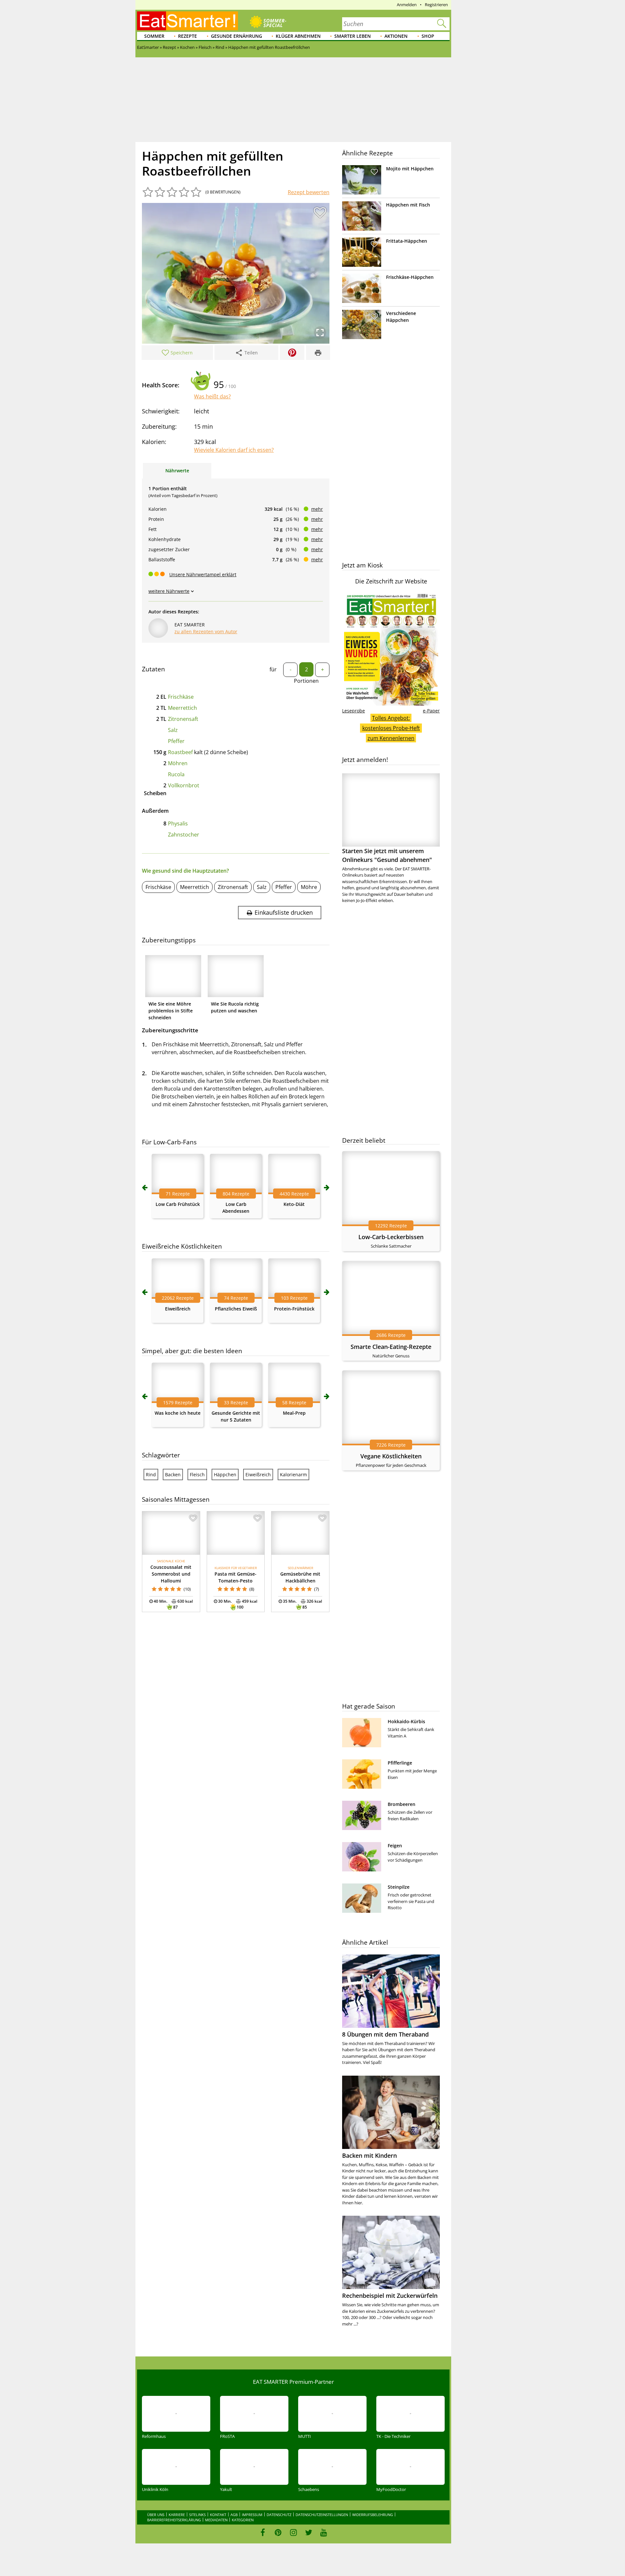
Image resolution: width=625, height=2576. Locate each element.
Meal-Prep (294, 1413)
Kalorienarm (293, 1474)
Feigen (395, 1846)
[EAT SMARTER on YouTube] (324, 2532)
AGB (234, 2515)
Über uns (156, 2515)
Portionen (306, 681)
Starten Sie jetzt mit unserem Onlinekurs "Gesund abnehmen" (387, 855)
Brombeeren (402, 1804)
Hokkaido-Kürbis (406, 1721)
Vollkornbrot (184, 785)
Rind (151, 1474)
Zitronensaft (183, 719)
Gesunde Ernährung (236, 36)
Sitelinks (197, 2515)
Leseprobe (354, 711)
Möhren (178, 763)
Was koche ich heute (178, 1413)
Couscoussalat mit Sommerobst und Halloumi (171, 1574)
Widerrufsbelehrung (373, 2515)
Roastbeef (180, 752)
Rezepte (187, 36)
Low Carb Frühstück (178, 1204)
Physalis (178, 823)
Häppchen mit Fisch (408, 205)
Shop (428, 36)
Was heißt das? (212, 396)
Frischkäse (181, 697)
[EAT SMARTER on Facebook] (263, 2532)
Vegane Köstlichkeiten (391, 1456)
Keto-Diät (294, 1204)
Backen (173, 1474)
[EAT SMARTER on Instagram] (293, 2532)
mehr (317, 509)
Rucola (176, 774)
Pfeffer (176, 741)
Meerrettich (182, 708)
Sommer (154, 36)
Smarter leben (353, 36)
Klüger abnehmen (298, 36)
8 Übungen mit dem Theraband (385, 2034)
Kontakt (218, 2515)
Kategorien (243, 2520)
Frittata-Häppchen (407, 241)
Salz (173, 730)
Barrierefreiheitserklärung (174, 2520)
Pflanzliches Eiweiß (236, 1309)
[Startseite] (187, 21)
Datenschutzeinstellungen (322, 2515)
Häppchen (225, 1474)
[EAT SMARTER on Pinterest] (278, 2532)
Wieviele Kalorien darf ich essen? (234, 450)
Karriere (177, 2515)
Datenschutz (279, 2515)
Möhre (309, 887)
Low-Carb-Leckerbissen (391, 1237)
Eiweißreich (178, 1309)
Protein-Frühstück (294, 1309)
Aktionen (396, 36)
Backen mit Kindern (369, 2155)
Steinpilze (399, 1887)
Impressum (252, 2515)
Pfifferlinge (400, 1763)
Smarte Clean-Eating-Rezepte (391, 1347)
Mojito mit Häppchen (410, 169)
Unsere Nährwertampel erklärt (203, 574)
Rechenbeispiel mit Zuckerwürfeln (390, 2296)
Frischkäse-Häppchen (410, 277)
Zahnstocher (184, 835)
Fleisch (197, 1474)
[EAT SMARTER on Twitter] (308, 2532)
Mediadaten (216, 2520)
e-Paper (431, 711)
